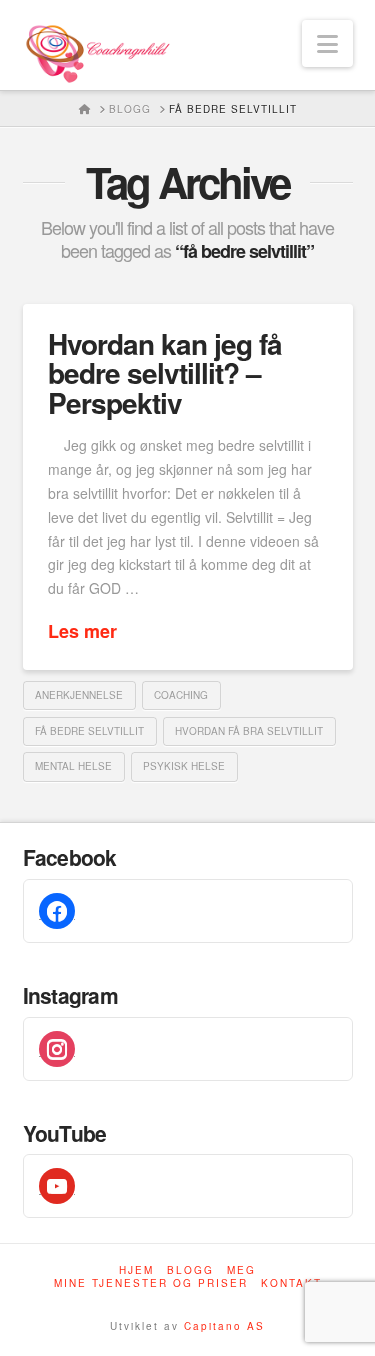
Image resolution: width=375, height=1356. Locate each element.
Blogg (190, 1270)
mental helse (73, 766)
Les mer (82, 631)
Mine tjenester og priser (151, 1283)
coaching (181, 695)
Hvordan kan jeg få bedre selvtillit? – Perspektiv (165, 373)
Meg (241, 1270)
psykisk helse (184, 766)
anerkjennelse (79, 695)
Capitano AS (224, 1326)
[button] (327, 43)
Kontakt (291, 1283)
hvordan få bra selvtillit (249, 731)
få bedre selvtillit (89, 731)
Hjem (136, 1270)
